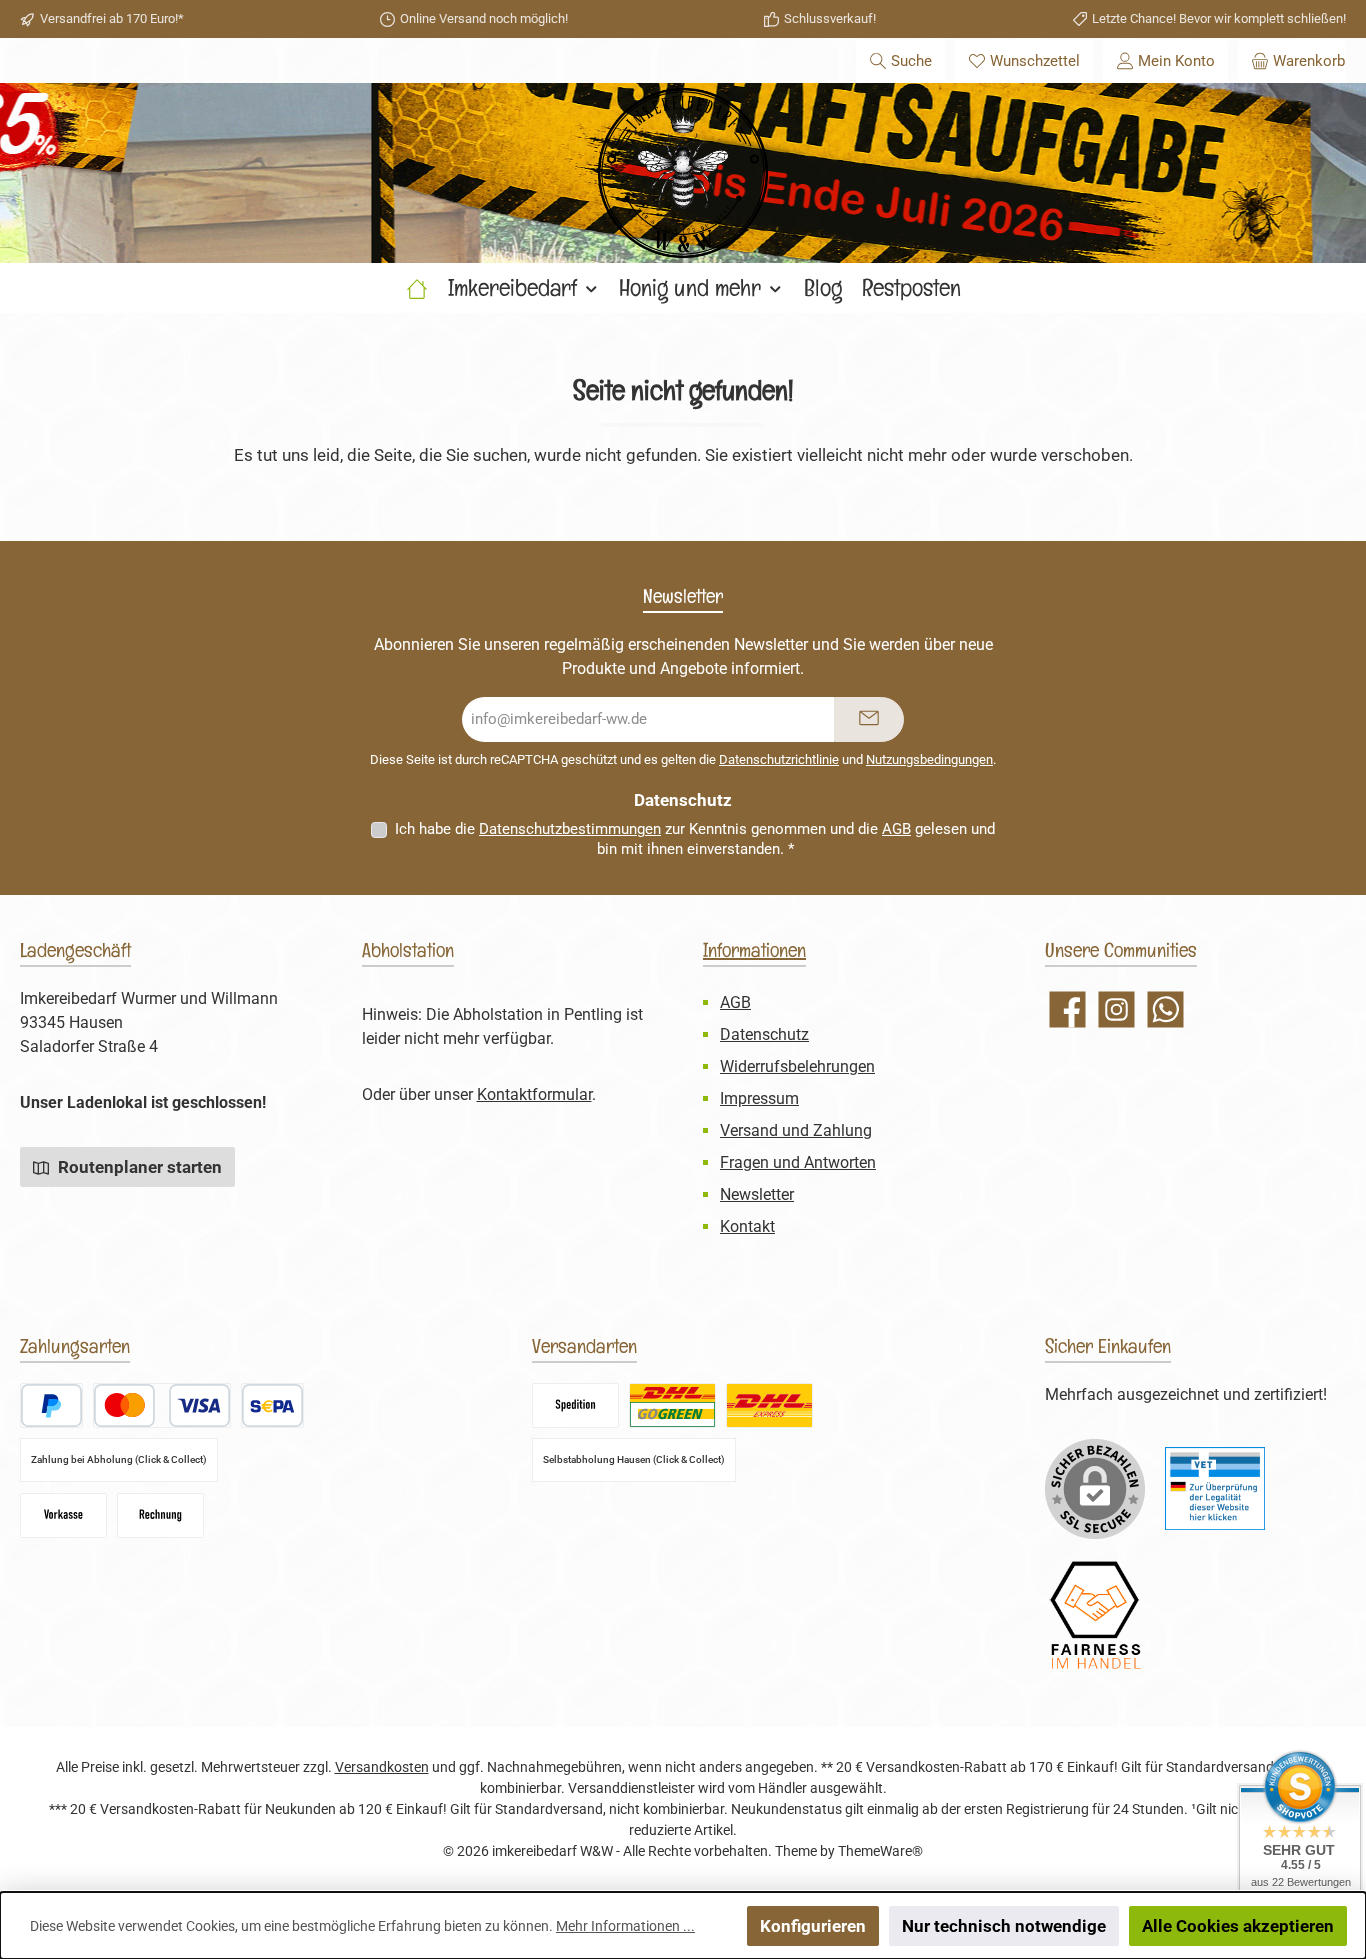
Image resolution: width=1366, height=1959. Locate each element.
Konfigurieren (813, 1926)
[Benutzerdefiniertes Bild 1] (1215, 1488)
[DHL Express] (769, 1405)
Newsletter (757, 1194)
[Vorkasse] (63, 1515)
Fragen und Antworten (798, 1162)
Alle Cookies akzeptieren (1238, 1926)
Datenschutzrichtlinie (779, 759)
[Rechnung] (160, 1515)
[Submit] (869, 719)
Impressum (759, 1098)
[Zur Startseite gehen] (683, 173)
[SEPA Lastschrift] (272, 1405)
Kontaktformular (534, 1094)
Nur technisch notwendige (1004, 1926)
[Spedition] (575, 1405)
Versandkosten (382, 1767)
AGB (896, 829)
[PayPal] (51, 1405)
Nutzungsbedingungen (929, 759)
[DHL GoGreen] (672, 1405)
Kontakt (747, 1226)
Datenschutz (764, 1034)
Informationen (754, 950)
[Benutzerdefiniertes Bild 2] (1095, 1615)
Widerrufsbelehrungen (797, 1066)
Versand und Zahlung (796, 1130)
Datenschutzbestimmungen (570, 829)
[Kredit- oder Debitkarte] (162, 1405)
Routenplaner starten (138, 1167)
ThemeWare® (880, 1851)
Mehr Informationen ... (625, 1926)
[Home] (417, 288)
